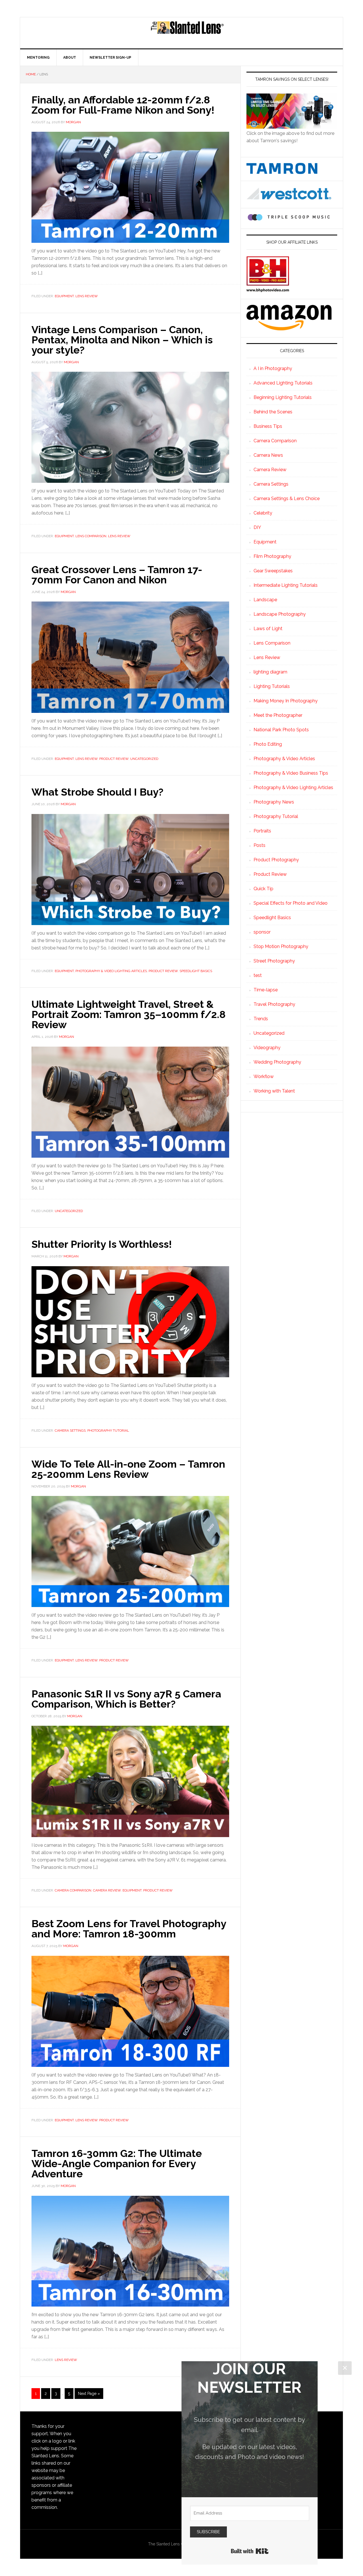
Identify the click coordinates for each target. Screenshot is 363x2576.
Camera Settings (70, 1431)
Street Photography (274, 961)
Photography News (274, 802)
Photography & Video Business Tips (291, 773)
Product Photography (276, 860)
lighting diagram (270, 672)
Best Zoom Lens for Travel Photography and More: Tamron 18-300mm (129, 1929)
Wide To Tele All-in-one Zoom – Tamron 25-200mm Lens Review (128, 1469)
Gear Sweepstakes (273, 571)
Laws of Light (268, 629)
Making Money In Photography (286, 701)
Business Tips (268, 426)
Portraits (262, 831)
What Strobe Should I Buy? (97, 792)
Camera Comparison (73, 1890)
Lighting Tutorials (272, 686)
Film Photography (272, 556)
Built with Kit (250, 2551)
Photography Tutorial (108, 1431)
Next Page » (89, 2394)
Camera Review (107, 1890)
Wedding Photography (277, 1062)
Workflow (264, 1076)
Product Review (114, 759)
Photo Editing (268, 744)
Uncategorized (144, 759)
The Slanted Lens (187, 33)
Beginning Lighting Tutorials (283, 397)
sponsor (262, 932)
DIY (257, 527)
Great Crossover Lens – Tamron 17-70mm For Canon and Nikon (117, 575)
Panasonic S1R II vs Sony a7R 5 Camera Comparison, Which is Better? (126, 1699)
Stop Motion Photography (281, 946)
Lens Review (87, 296)
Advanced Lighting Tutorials (283, 383)
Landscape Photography (280, 614)
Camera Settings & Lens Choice (287, 499)
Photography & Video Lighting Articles (111, 971)
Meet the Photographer (278, 715)
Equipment (64, 296)
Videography (267, 1048)
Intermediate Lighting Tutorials (286, 585)
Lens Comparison (91, 536)
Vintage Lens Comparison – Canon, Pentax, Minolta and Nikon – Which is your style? (122, 340)
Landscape (265, 600)
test (258, 975)
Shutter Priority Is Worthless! (102, 1244)
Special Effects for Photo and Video (291, 903)
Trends (261, 1019)
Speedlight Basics (196, 971)
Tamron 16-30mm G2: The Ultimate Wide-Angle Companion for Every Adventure (117, 2163)
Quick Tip (263, 889)
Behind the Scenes (273, 412)
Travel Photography (274, 1004)
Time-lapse (266, 990)
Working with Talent (274, 1091)
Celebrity (263, 513)
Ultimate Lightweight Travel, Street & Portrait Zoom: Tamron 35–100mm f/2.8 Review (129, 1014)
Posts (259, 845)
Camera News (268, 455)
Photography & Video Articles (284, 759)
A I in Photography (273, 368)
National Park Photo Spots (281, 730)
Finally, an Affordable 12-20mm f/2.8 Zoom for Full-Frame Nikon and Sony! (123, 105)
